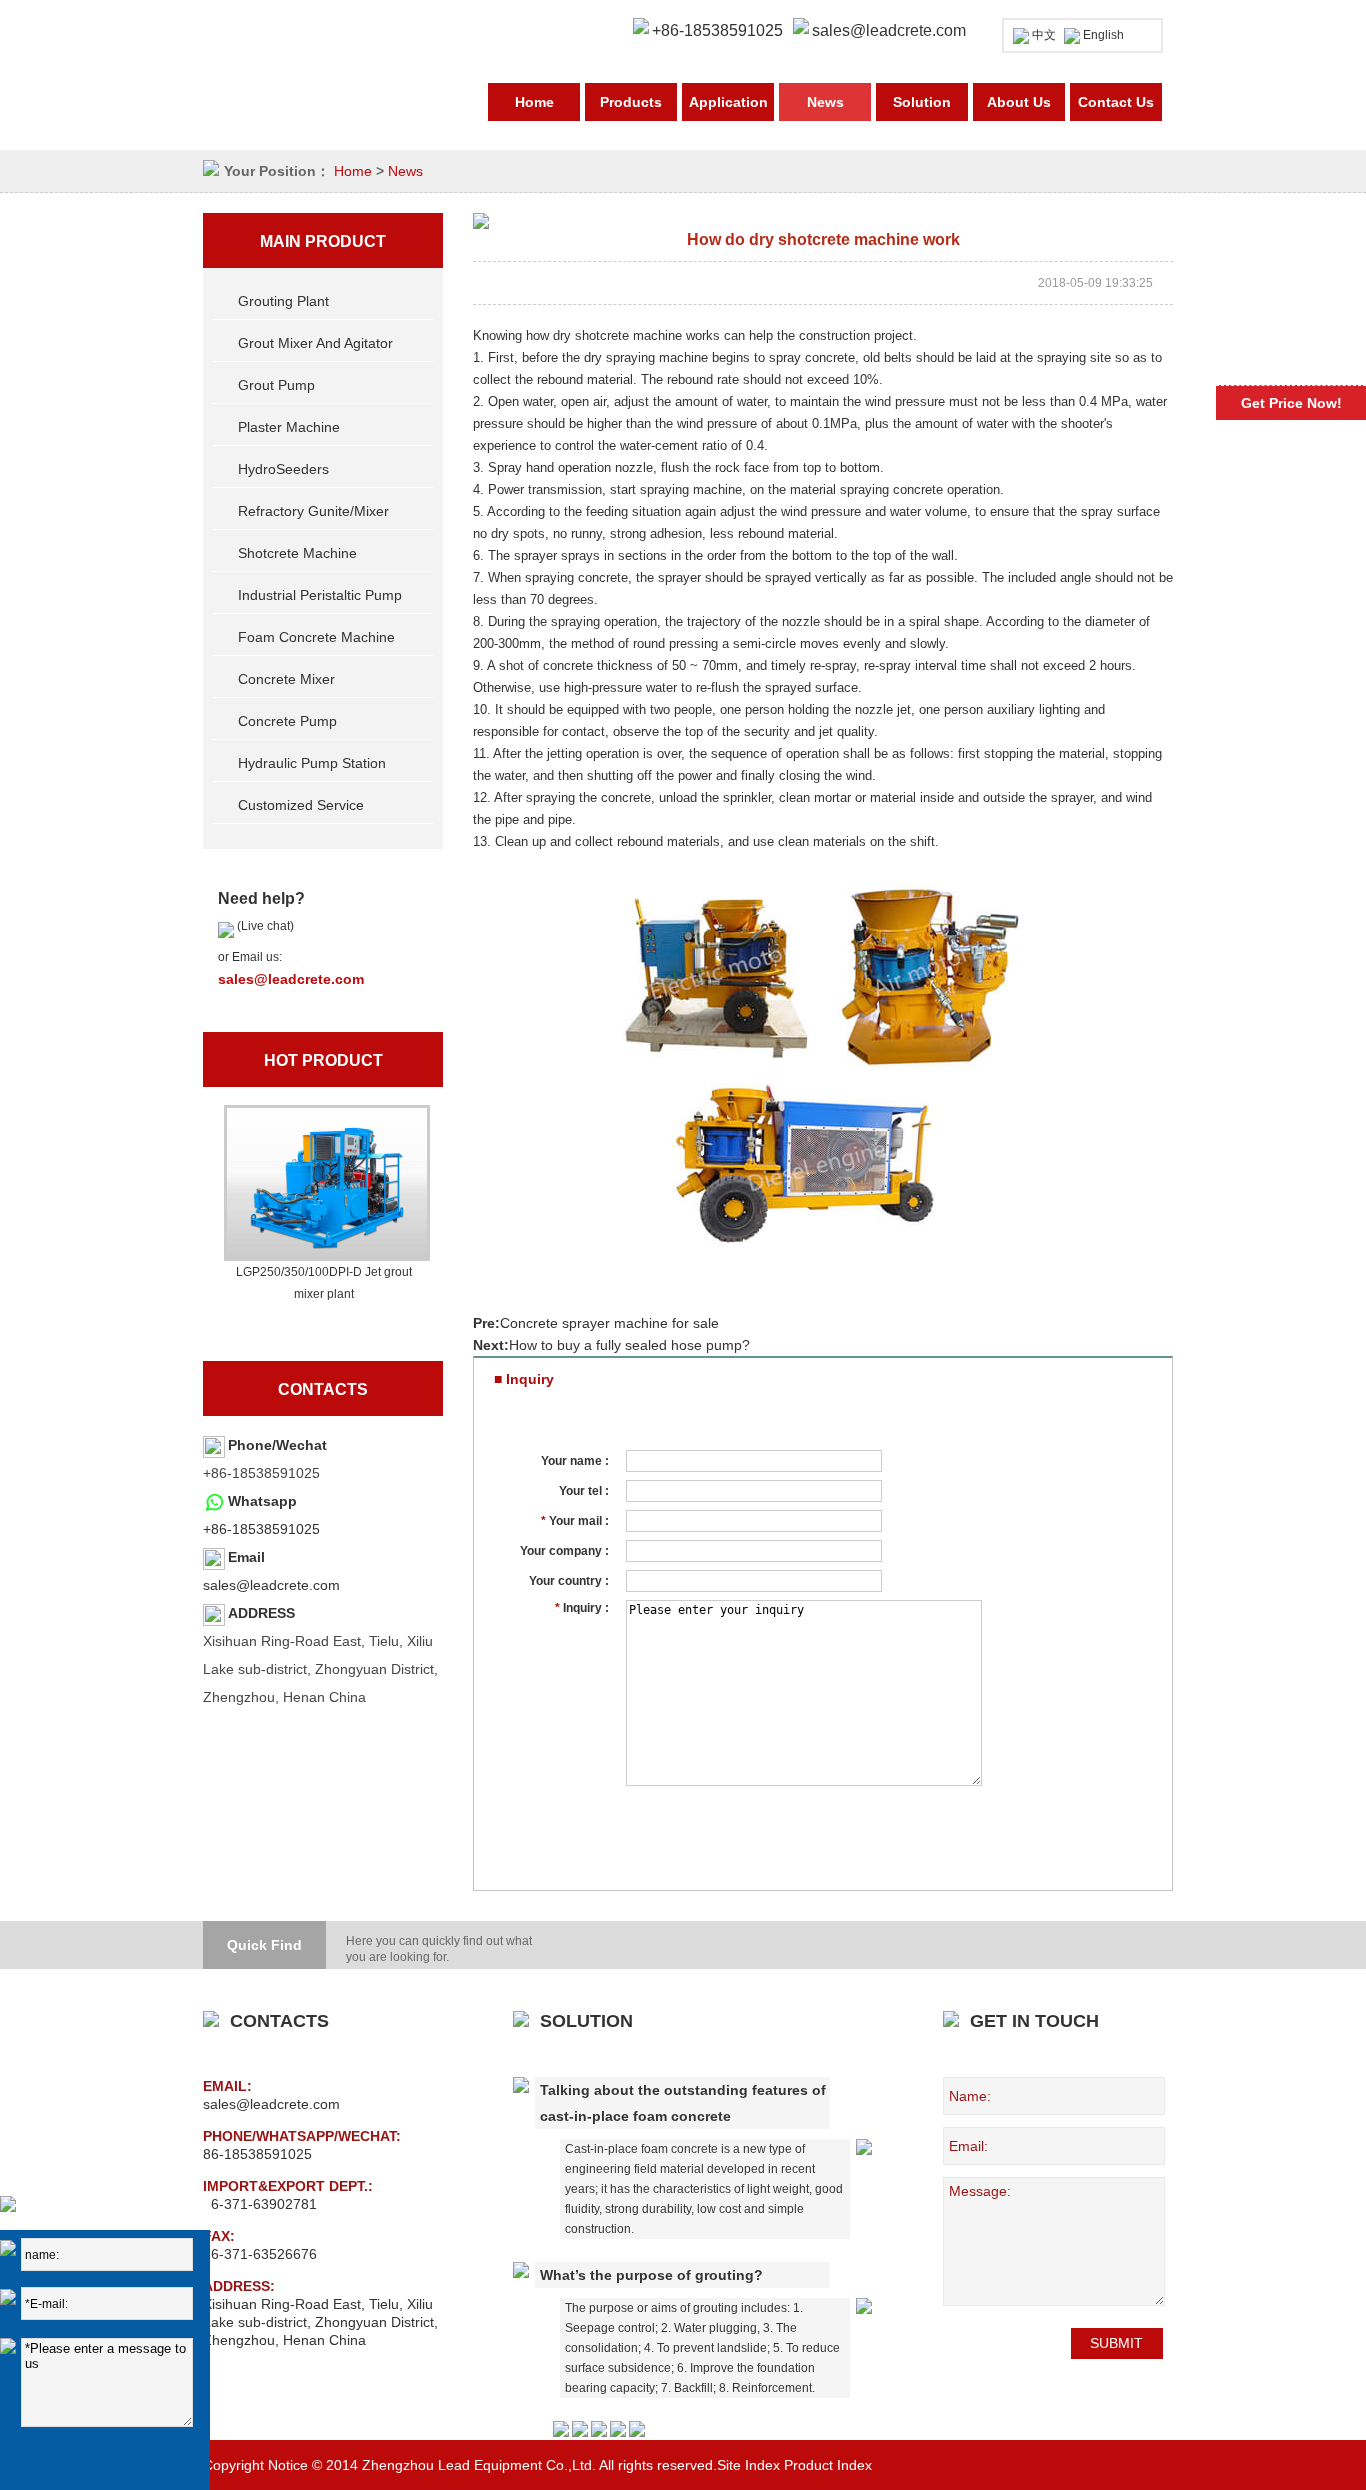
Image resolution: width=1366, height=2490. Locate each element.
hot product (323, 1060)
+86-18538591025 (261, 1529)
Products (631, 102)
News (825, 102)
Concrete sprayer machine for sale (609, 1323)
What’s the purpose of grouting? (651, 2275)
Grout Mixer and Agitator (315, 343)
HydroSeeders (283, 469)
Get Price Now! (1291, 403)
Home (534, 102)
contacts (323, 1389)
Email (246, 1557)
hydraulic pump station (312, 763)
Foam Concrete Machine (316, 637)
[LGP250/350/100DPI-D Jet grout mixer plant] (324, 1183)
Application (728, 102)
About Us (1019, 102)
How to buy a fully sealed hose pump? (629, 1345)
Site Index (748, 2465)
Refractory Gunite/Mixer (313, 511)
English (1103, 35)
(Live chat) (264, 926)
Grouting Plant (283, 301)
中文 (1044, 35)
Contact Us (1116, 102)
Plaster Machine (289, 427)
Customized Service (301, 805)
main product (323, 241)
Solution (922, 102)
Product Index (828, 2465)
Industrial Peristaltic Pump (320, 595)
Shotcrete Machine (297, 553)
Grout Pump (276, 385)
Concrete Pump (287, 721)
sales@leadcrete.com (889, 30)
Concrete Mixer (286, 679)
